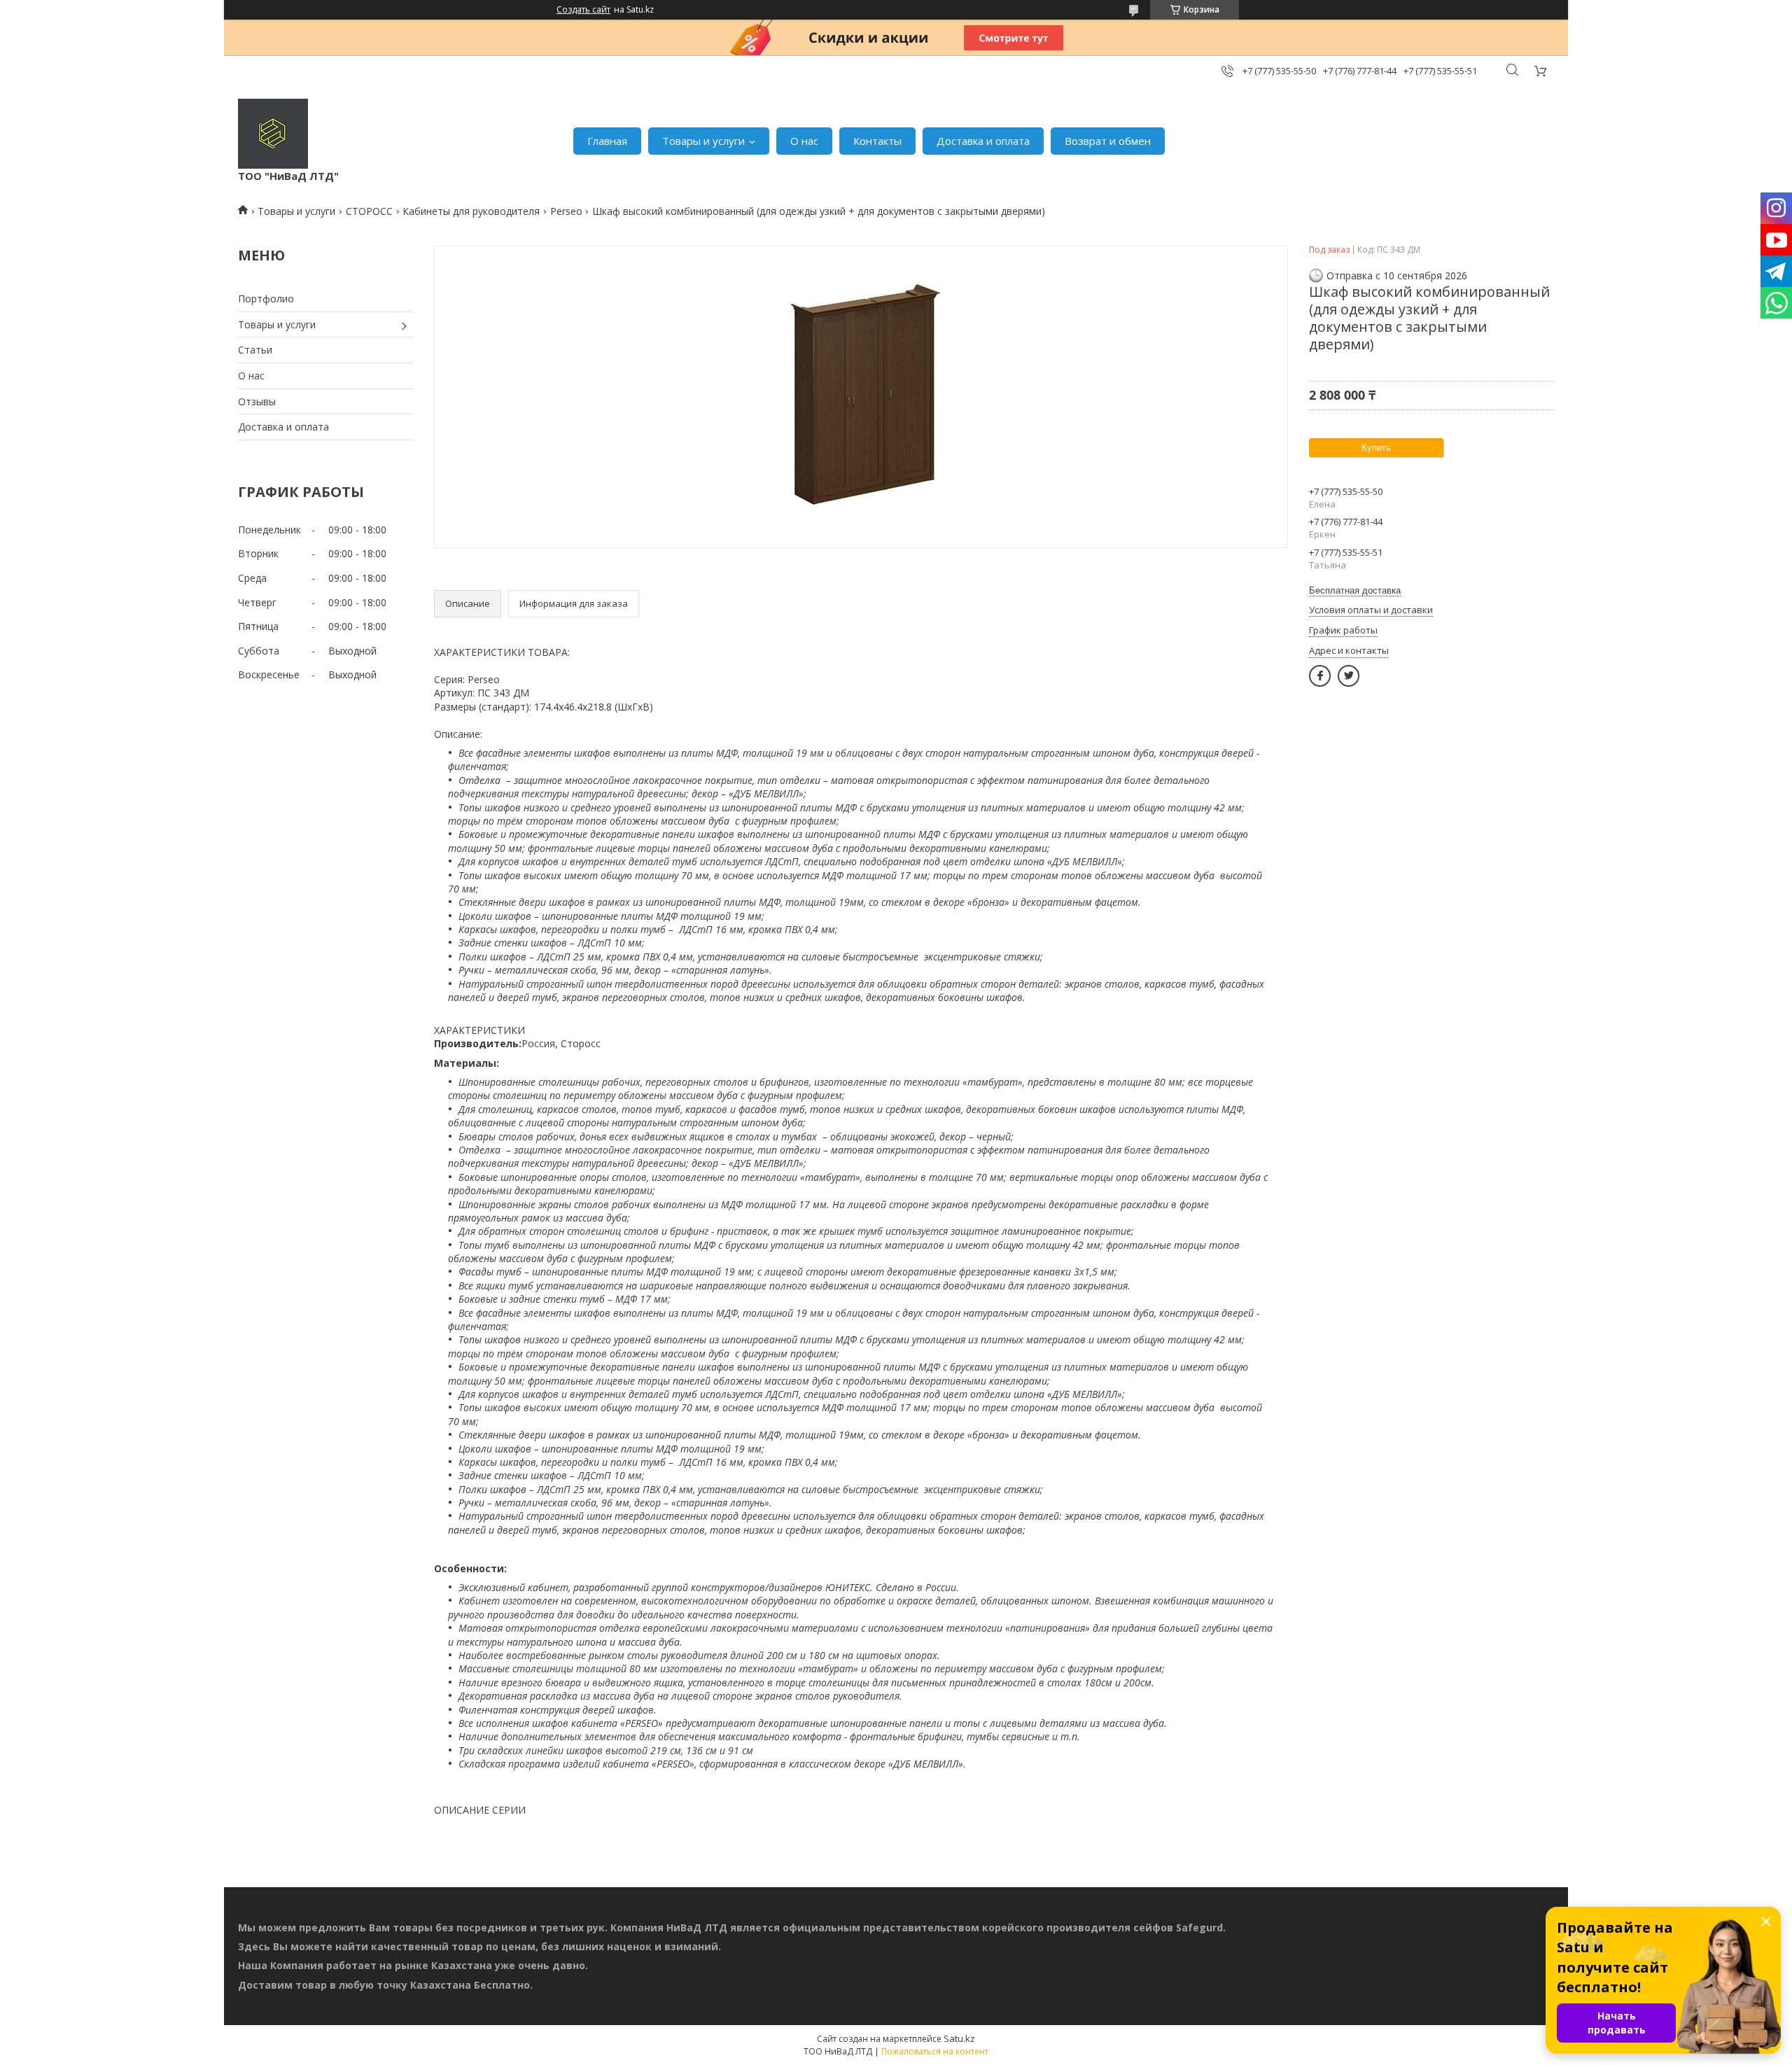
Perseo (566, 211)
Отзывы (257, 401)
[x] (1349, 676)
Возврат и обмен (1108, 141)
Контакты (877, 141)
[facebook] (1320, 676)
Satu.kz (959, 2038)
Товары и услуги (703, 141)
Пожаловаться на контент (935, 2051)
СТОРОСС (369, 211)
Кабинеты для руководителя (471, 211)
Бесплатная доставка (1355, 590)
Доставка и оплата (983, 141)
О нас (804, 141)
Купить (1376, 448)
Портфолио (266, 299)
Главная (607, 141)
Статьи (255, 350)
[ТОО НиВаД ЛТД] (273, 134)
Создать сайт (583, 10)
